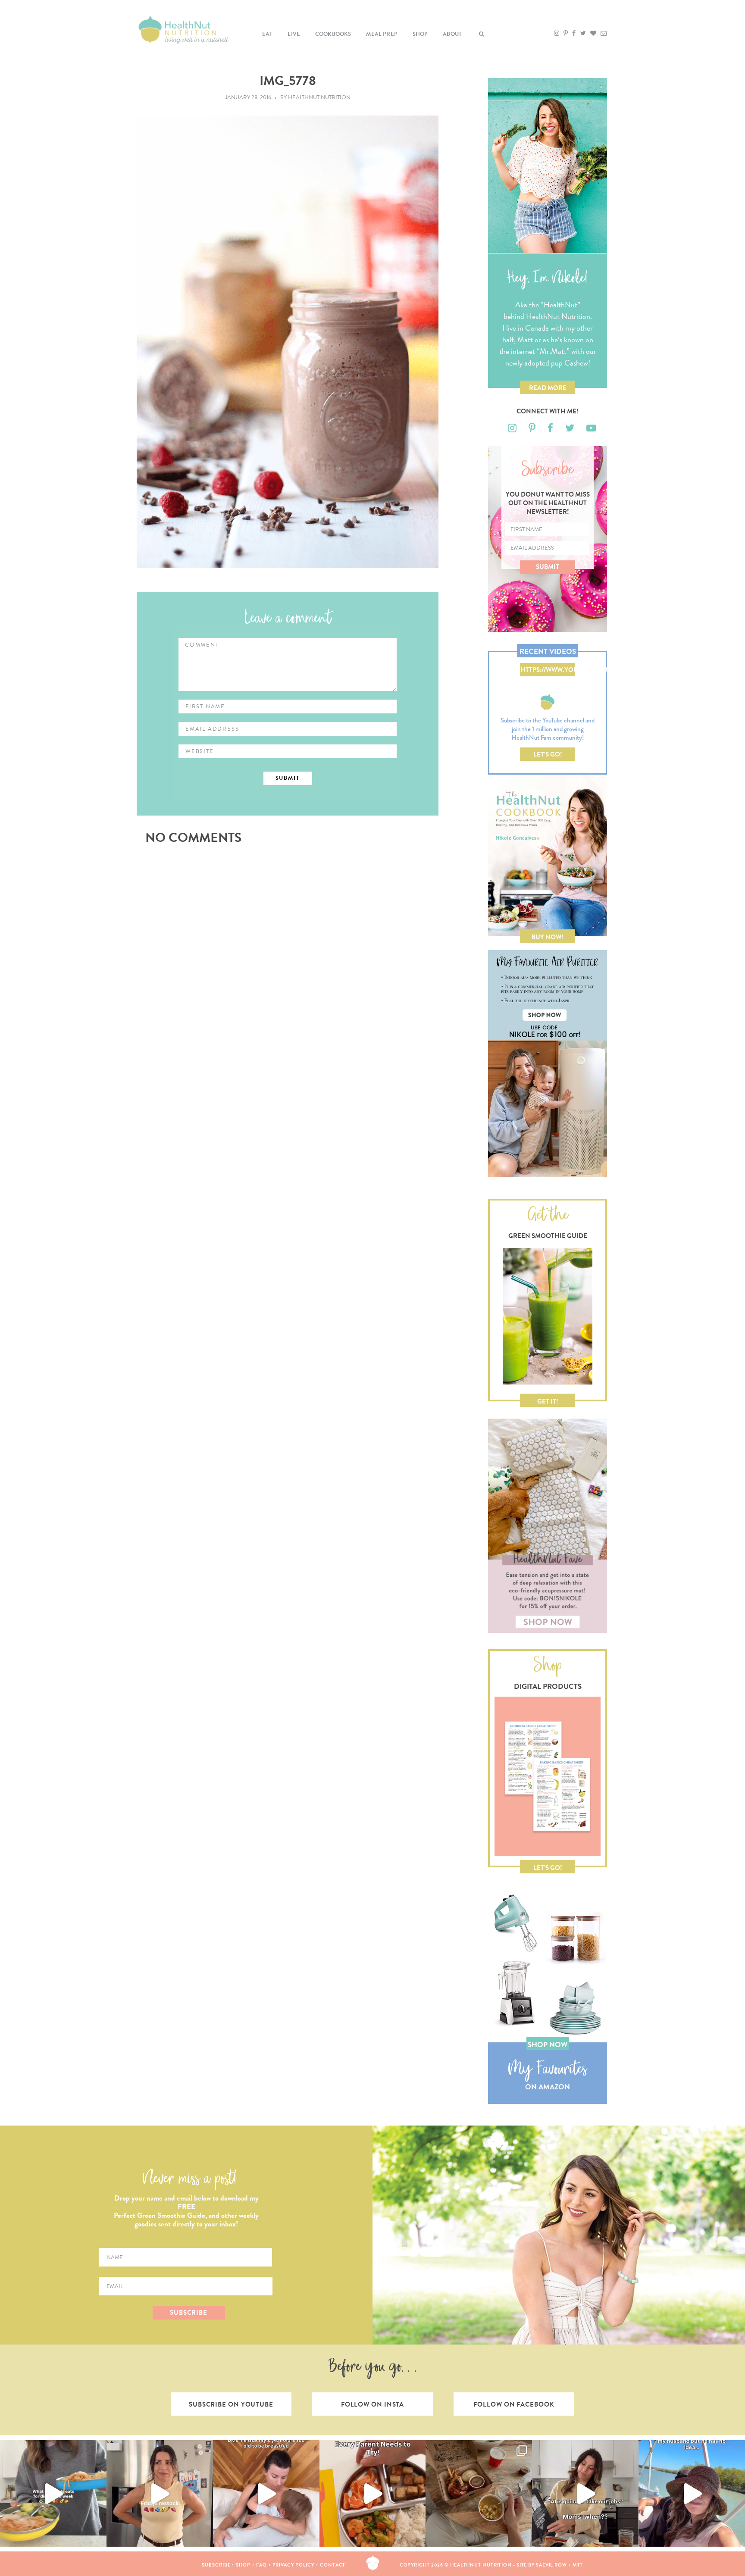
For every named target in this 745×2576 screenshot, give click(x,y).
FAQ (261, 2565)
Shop (420, 34)
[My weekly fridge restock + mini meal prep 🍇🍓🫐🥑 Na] (160, 2493)
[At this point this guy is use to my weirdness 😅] (692, 2493)
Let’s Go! (548, 754)
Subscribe (216, 2565)
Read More (548, 388)
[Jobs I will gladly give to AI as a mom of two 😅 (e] (585, 2493)
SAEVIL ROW (551, 2565)
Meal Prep (382, 34)
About (452, 34)
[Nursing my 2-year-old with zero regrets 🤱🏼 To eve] (266, 2493)
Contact (333, 2565)
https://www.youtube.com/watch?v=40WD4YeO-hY (548, 671)
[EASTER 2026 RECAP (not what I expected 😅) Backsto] (479, 2493)
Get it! (548, 1401)
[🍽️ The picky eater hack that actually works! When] (373, 2493)
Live (294, 34)
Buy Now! (548, 937)
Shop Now (548, 2045)
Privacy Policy (294, 2565)
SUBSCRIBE (189, 2313)
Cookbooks (333, 34)
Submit (548, 567)
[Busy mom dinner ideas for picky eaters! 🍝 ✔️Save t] (53, 2493)
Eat (268, 34)
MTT (578, 2565)
